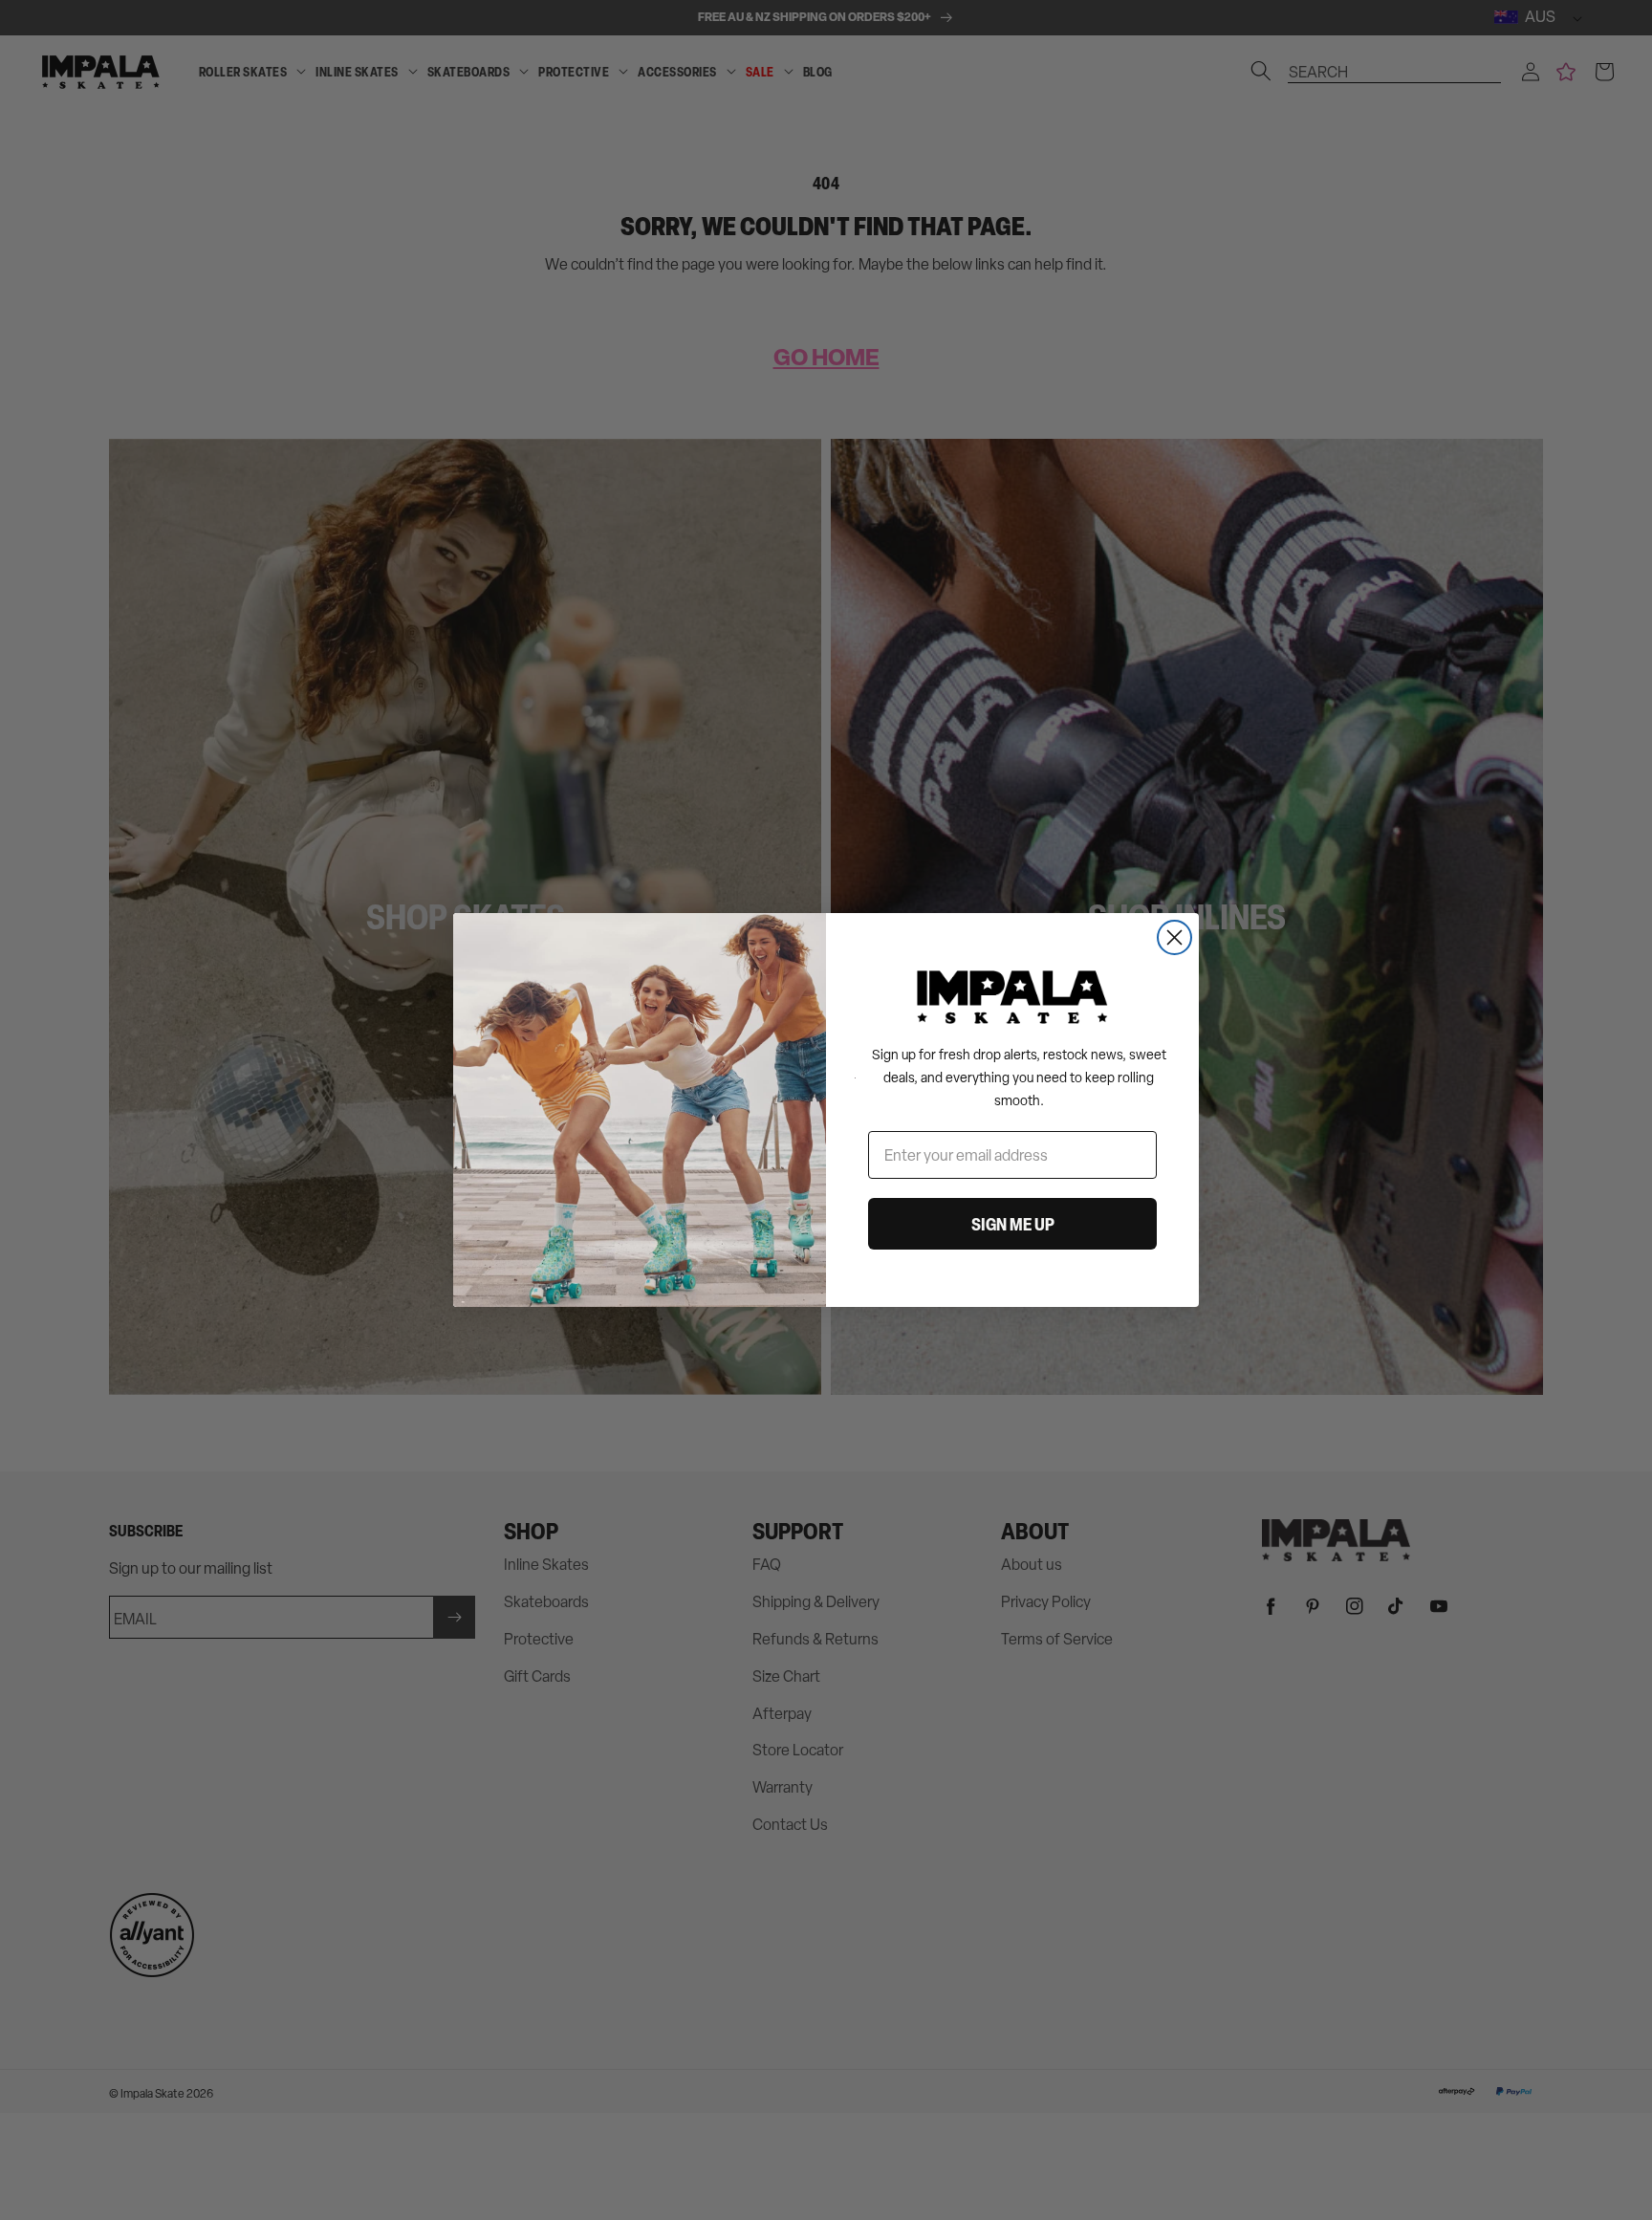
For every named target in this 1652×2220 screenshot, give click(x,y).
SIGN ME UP (1013, 1224)
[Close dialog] (1174, 937)
